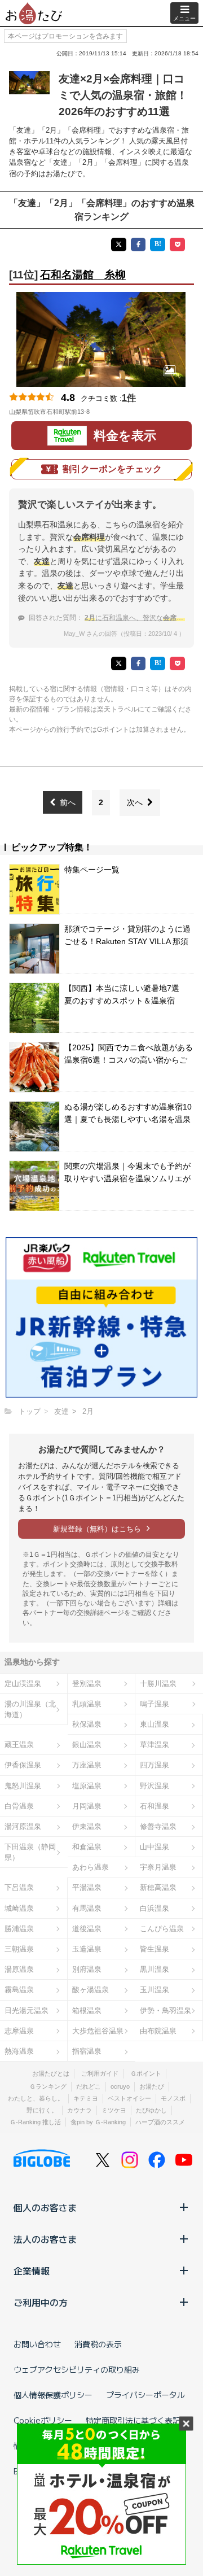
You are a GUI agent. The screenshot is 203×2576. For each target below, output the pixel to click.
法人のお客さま (45, 2239)
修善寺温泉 (158, 1826)
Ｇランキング (48, 2086)
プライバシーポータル (145, 2395)
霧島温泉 (19, 1990)
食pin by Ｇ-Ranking (98, 2122)
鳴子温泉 (155, 1704)
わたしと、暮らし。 (36, 2098)
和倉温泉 (87, 1847)
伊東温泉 (87, 1826)
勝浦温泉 (19, 1929)
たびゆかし (151, 2110)
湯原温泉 (19, 1969)
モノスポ (173, 2098)
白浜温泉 (155, 1908)
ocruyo (120, 2086)
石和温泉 (155, 1806)
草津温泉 (155, 1745)
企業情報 (32, 2271)
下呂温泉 (19, 1887)
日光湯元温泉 (27, 2010)
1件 (129, 398)
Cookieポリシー (43, 2420)
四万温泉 (155, 1765)
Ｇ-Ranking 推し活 (35, 2122)
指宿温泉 (87, 2051)
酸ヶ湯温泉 (91, 1990)
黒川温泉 (155, 1969)
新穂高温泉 (158, 1887)
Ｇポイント (146, 2073)
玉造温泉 (87, 1949)
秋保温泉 (87, 1724)
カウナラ (80, 2110)
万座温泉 (87, 1765)
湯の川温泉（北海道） (30, 1709)
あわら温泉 (91, 1867)
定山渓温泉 (23, 1684)
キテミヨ (86, 2098)
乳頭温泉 (87, 1704)
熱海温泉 (19, 2051)
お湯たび (152, 2086)
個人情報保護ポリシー (53, 2395)
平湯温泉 (87, 1887)
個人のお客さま (45, 2207)
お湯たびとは (51, 2073)
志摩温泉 (19, 2031)
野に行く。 (42, 2110)
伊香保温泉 (23, 1765)
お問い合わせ (37, 2344)
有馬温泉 (87, 1908)
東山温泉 (155, 1724)
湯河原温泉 (23, 1826)
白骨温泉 (19, 1806)
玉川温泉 (155, 1990)
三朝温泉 (19, 1949)
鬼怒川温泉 (23, 1786)
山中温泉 (155, 1847)
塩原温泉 (87, 1786)
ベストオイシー (129, 2098)
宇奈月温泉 (158, 1867)
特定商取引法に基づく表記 (133, 2420)
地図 (105, 412)
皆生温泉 (155, 1949)
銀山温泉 (87, 1745)
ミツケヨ (114, 2110)
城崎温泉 (19, 1908)
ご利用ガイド (100, 2073)
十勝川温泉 (158, 1684)
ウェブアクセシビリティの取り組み (77, 2369)
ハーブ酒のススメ (160, 2122)
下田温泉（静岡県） (30, 1852)
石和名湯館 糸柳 (83, 275)
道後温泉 (87, 1929)
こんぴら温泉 (162, 1929)
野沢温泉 (155, 1786)
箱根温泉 (87, 2010)
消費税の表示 (98, 2344)
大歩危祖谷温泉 (98, 2031)
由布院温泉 (158, 2031)
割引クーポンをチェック (112, 469)
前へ (68, 802)
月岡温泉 (87, 1806)
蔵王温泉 (19, 1745)
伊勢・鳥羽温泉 (166, 2010)
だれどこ (89, 2086)
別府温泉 (87, 1969)
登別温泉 (87, 1684)
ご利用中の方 (41, 2302)
